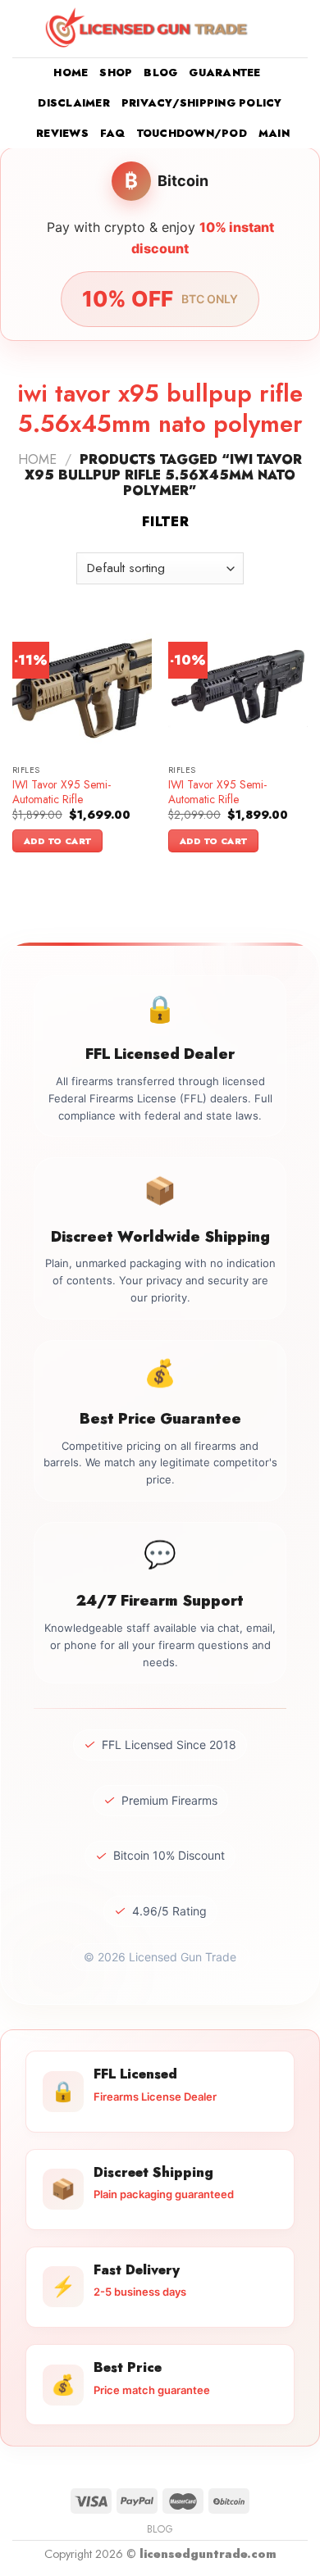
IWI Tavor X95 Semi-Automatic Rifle (62, 792)
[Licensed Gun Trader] (148, 29)
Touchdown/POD (192, 133)
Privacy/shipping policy (202, 103)
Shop (116, 73)
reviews (62, 133)
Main (274, 133)
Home (71, 73)
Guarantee (224, 73)
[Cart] (299, 29)
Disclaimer (74, 103)
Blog (160, 73)
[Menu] (22, 28)
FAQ (113, 133)
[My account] (272, 29)
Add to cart (58, 841)
